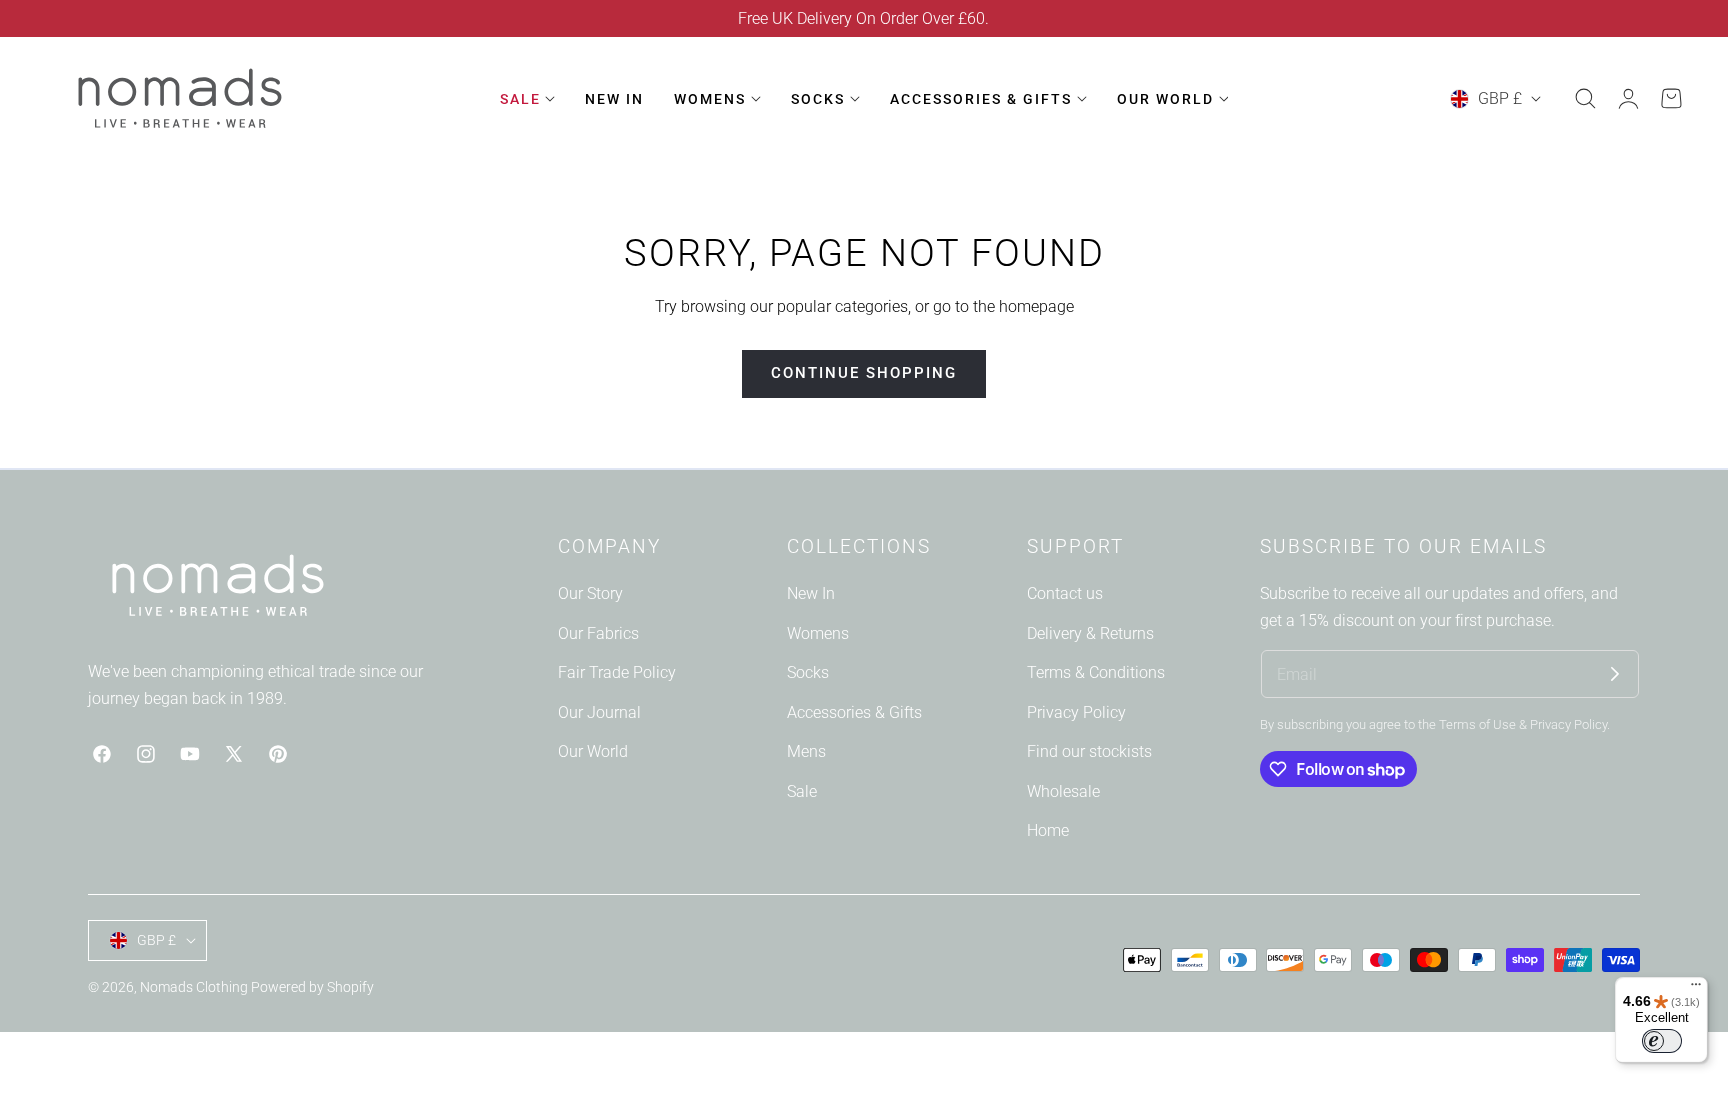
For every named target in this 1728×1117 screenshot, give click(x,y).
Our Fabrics (598, 632)
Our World (593, 751)
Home (1048, 830)
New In (811, 593)
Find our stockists (1089, 751)
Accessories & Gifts (854, 712)
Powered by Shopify (312, 987)
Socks (808, 672)
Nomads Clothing (195, 987)
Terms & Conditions (1096, 672)
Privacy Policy (1076, 712)
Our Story (590, 593)
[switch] (1662, 1041)
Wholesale (1063, 791)
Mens (806, 751)
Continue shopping (864, 373)
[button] (1585, 99)
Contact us (1065, 593)
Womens (818, 632)
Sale (802, 791)
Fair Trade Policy (617, 672)
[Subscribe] (1615, 674)
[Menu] (1696, 989)
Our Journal (599, 712)
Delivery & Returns (1090, 632)
